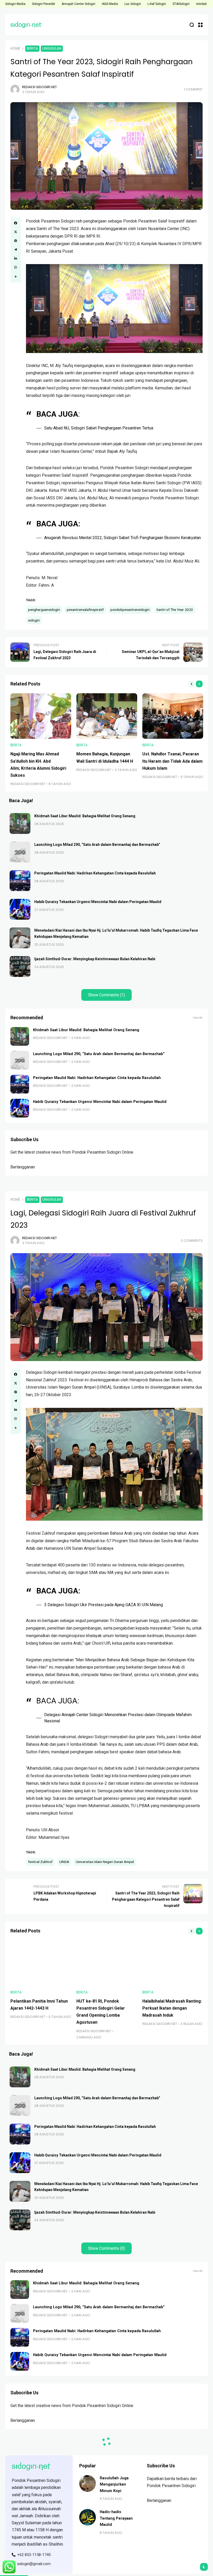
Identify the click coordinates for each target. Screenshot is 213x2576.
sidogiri (34, 620)
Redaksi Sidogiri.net (39, 87)
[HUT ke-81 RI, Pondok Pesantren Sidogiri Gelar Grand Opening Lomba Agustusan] (107, 1963)
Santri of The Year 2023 (175, 610)
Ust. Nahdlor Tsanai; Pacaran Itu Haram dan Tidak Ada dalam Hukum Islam (172, 761)
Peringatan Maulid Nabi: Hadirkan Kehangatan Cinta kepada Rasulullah (95, 873)
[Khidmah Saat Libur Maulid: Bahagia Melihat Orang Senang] (20, 823)
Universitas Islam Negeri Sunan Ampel (105, 1862)
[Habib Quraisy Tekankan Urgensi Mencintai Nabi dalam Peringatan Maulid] (20, 909)
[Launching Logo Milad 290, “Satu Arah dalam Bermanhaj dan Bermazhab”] (20, 852)
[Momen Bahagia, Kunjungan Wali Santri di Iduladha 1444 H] (107, 716)
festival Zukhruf (40, 1862)
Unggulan (52, 48)
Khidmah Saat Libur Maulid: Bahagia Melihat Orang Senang (85, 816)
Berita (32, 48)
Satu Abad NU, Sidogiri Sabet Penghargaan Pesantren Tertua (99, 428)
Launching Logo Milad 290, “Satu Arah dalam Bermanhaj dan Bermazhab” (97, 845)
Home (15, 48)
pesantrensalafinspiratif (85, 610)
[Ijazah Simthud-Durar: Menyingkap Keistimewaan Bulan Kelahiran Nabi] (20, 966)
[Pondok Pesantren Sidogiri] (26, 25)
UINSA (64, 1862)
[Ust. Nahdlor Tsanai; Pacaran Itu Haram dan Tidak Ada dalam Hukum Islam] (173, 716)
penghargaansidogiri (44, 610)
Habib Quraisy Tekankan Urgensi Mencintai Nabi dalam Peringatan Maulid (98, 902)
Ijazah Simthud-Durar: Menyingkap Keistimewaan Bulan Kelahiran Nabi (95, 959)
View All (198, 1018)
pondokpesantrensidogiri (130, 610)
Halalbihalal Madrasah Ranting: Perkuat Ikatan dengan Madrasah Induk (172, 2008)
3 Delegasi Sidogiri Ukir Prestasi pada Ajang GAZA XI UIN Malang (104, 1605)
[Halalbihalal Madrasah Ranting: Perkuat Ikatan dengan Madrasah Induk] (173, 1963)
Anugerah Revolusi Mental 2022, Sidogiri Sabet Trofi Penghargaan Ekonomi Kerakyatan (122, 538)
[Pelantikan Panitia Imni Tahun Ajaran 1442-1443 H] (41, 1963)
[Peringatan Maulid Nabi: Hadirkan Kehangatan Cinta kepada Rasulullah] (20, 881)
